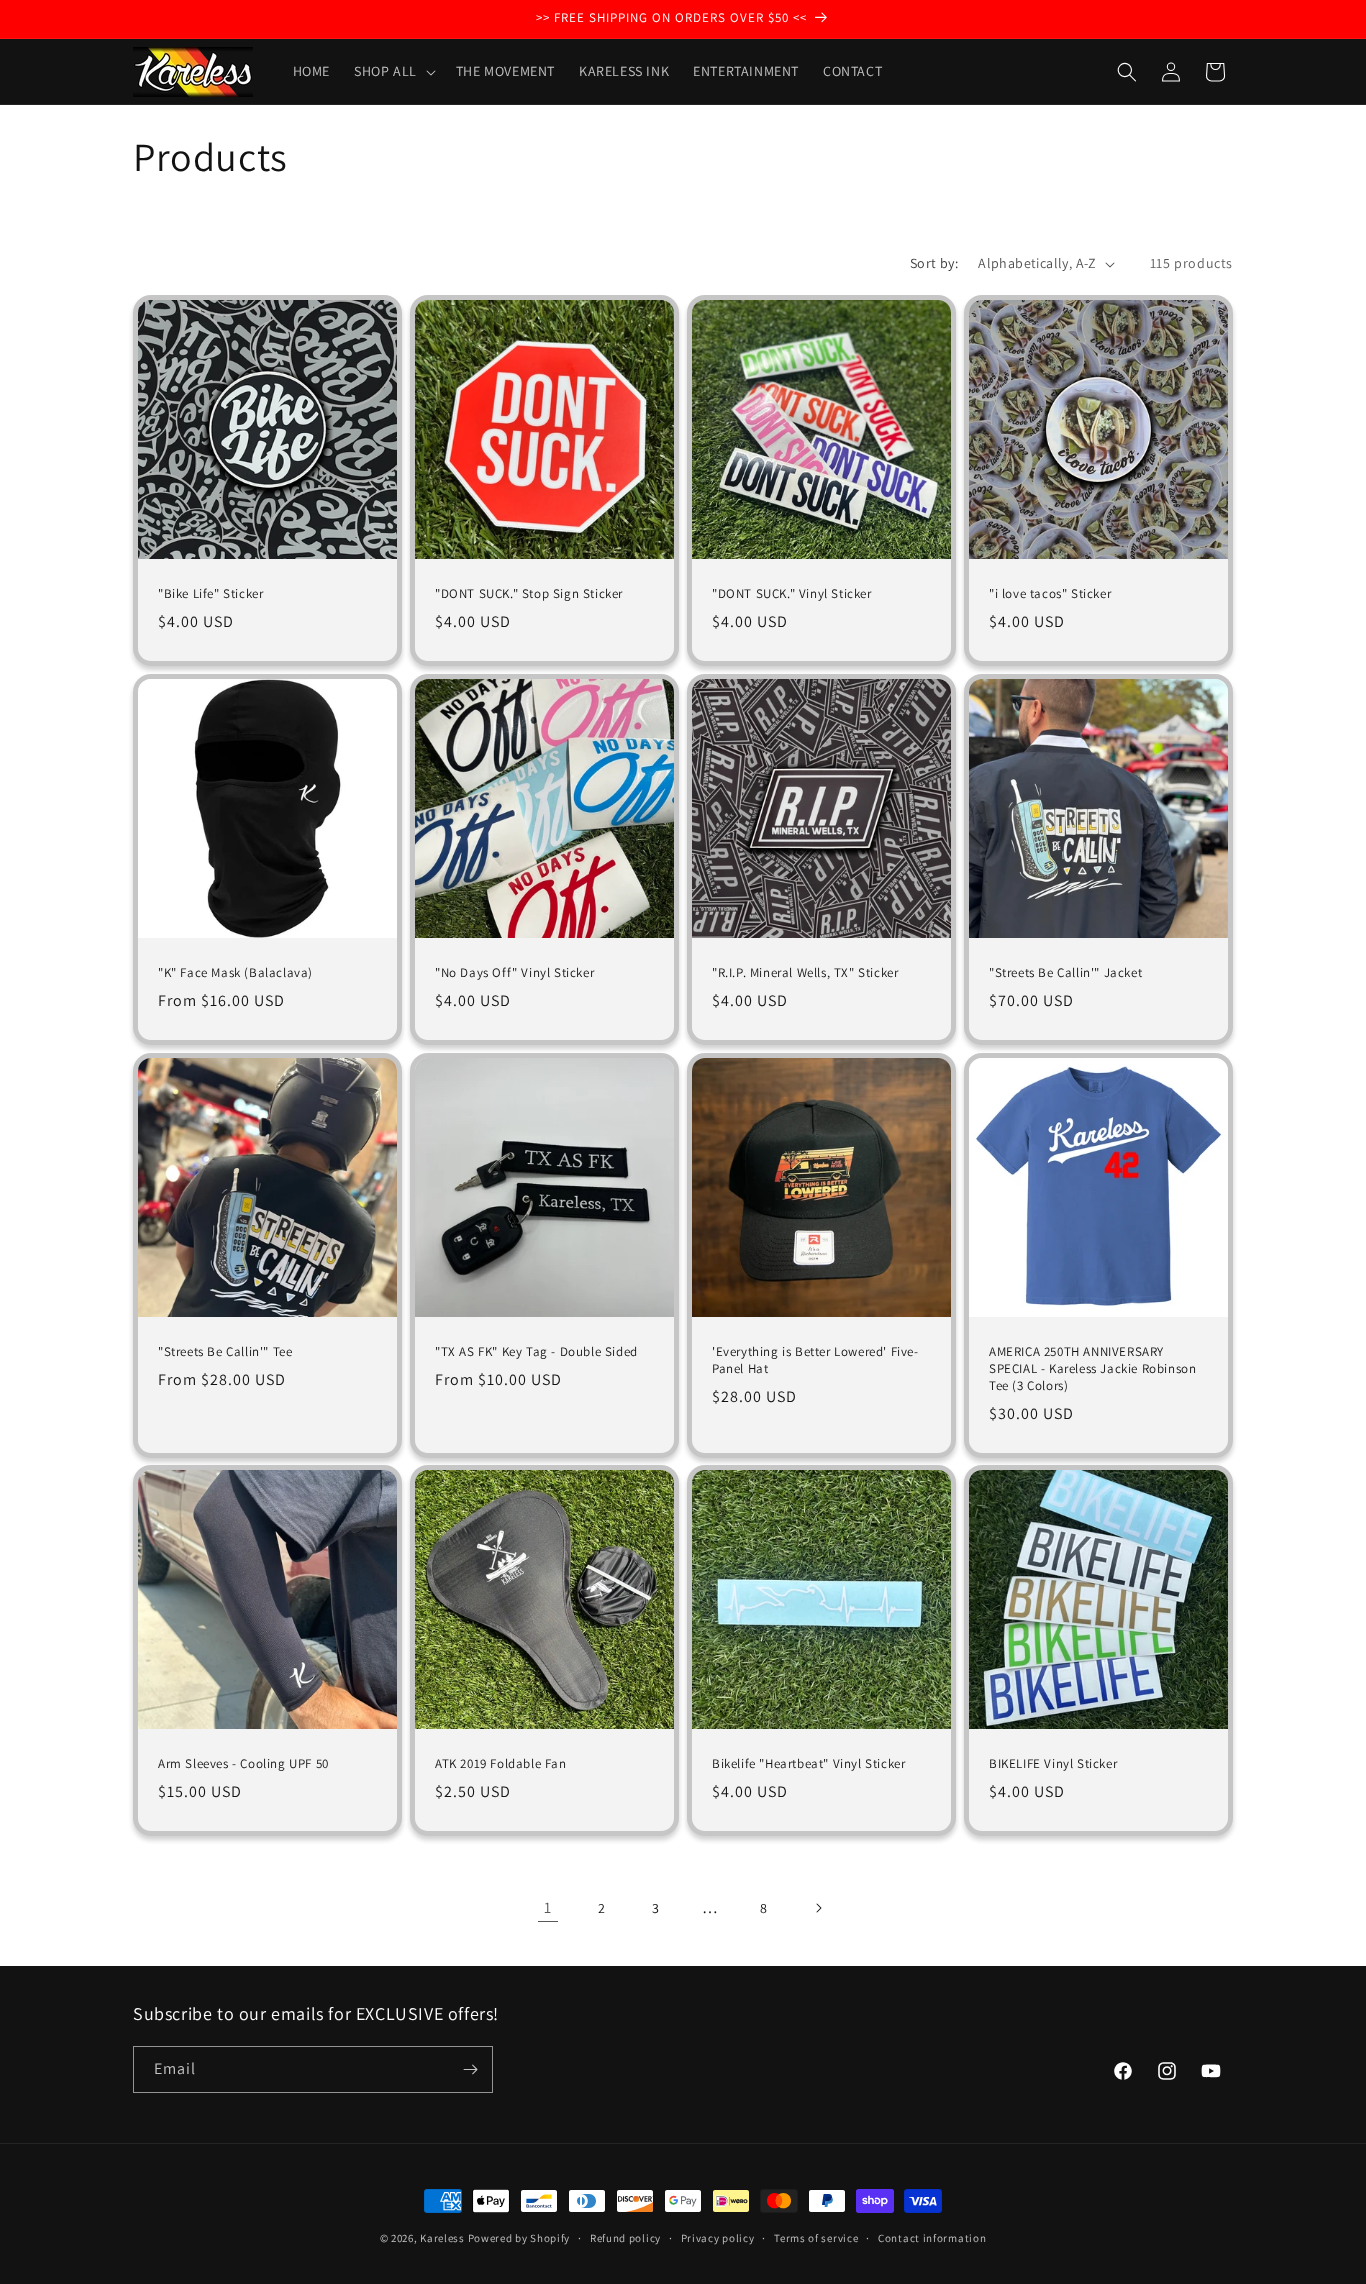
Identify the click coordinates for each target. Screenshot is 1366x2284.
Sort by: (934, 263)
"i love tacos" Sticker (1050, 594)
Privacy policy (718, 2238)
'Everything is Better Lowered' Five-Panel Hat (815, 1360)
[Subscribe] (470, 2069)
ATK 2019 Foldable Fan (501, 1764)
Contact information (932, 2238)
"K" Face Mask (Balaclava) (235, 973)
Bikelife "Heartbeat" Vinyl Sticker (808, 1764)
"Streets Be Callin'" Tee (225, 1352)
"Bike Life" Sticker (210, 594)
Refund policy (625, 2238)
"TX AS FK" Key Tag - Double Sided (536, 1352)
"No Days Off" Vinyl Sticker (514, 973)
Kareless (442, 2238)
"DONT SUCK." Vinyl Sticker (792, 594)
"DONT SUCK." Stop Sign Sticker (529, 594)
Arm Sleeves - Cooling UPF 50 (243, 1764)
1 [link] (548, 1907)
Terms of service (816, 2238)
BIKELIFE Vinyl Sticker (1053, 1764)
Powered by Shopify (519, 2238)
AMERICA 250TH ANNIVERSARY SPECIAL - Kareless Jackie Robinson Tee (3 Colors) (1092, 1369)
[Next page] (818, 1908)
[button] (393, 71)
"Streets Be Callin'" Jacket (1065, 973)
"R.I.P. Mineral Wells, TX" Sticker (805, 973)
